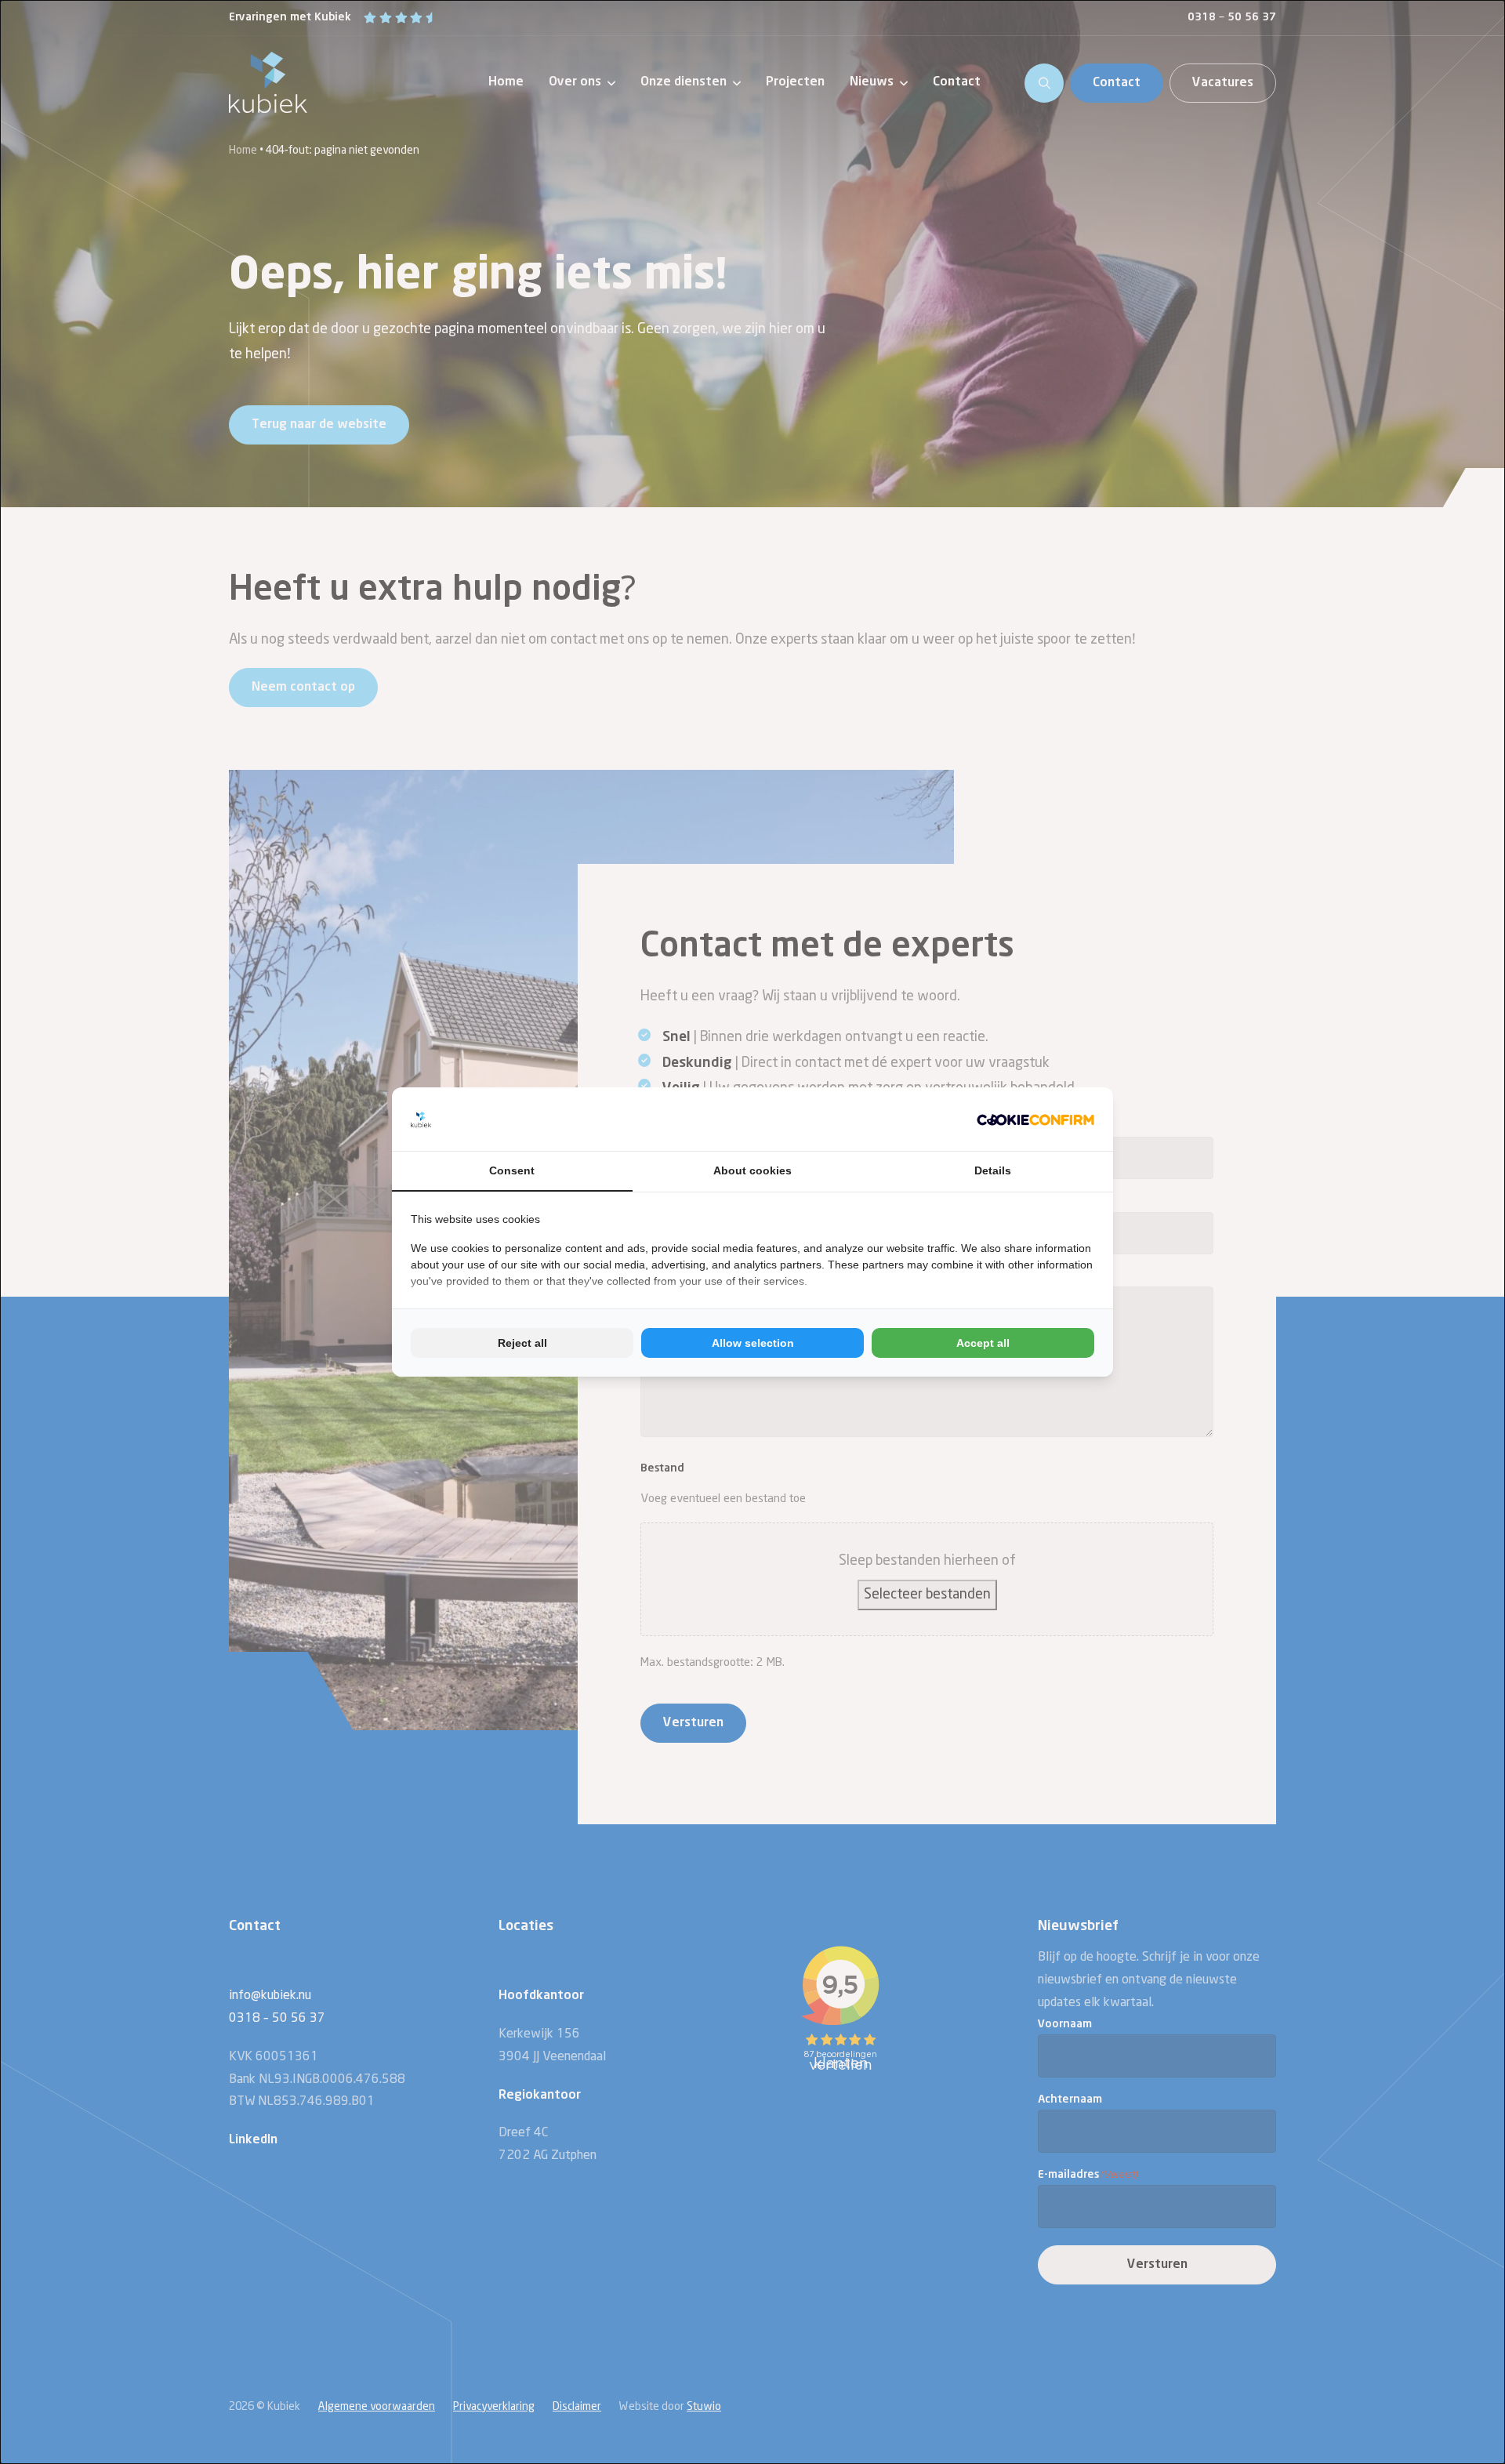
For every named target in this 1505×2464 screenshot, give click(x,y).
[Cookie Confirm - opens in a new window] (1035, 1119)
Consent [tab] (512, 1170)
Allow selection (753, 1343)
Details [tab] (993, 1170)
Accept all (983, 1343)
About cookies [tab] (752, 1170)
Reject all (522, 1343)
